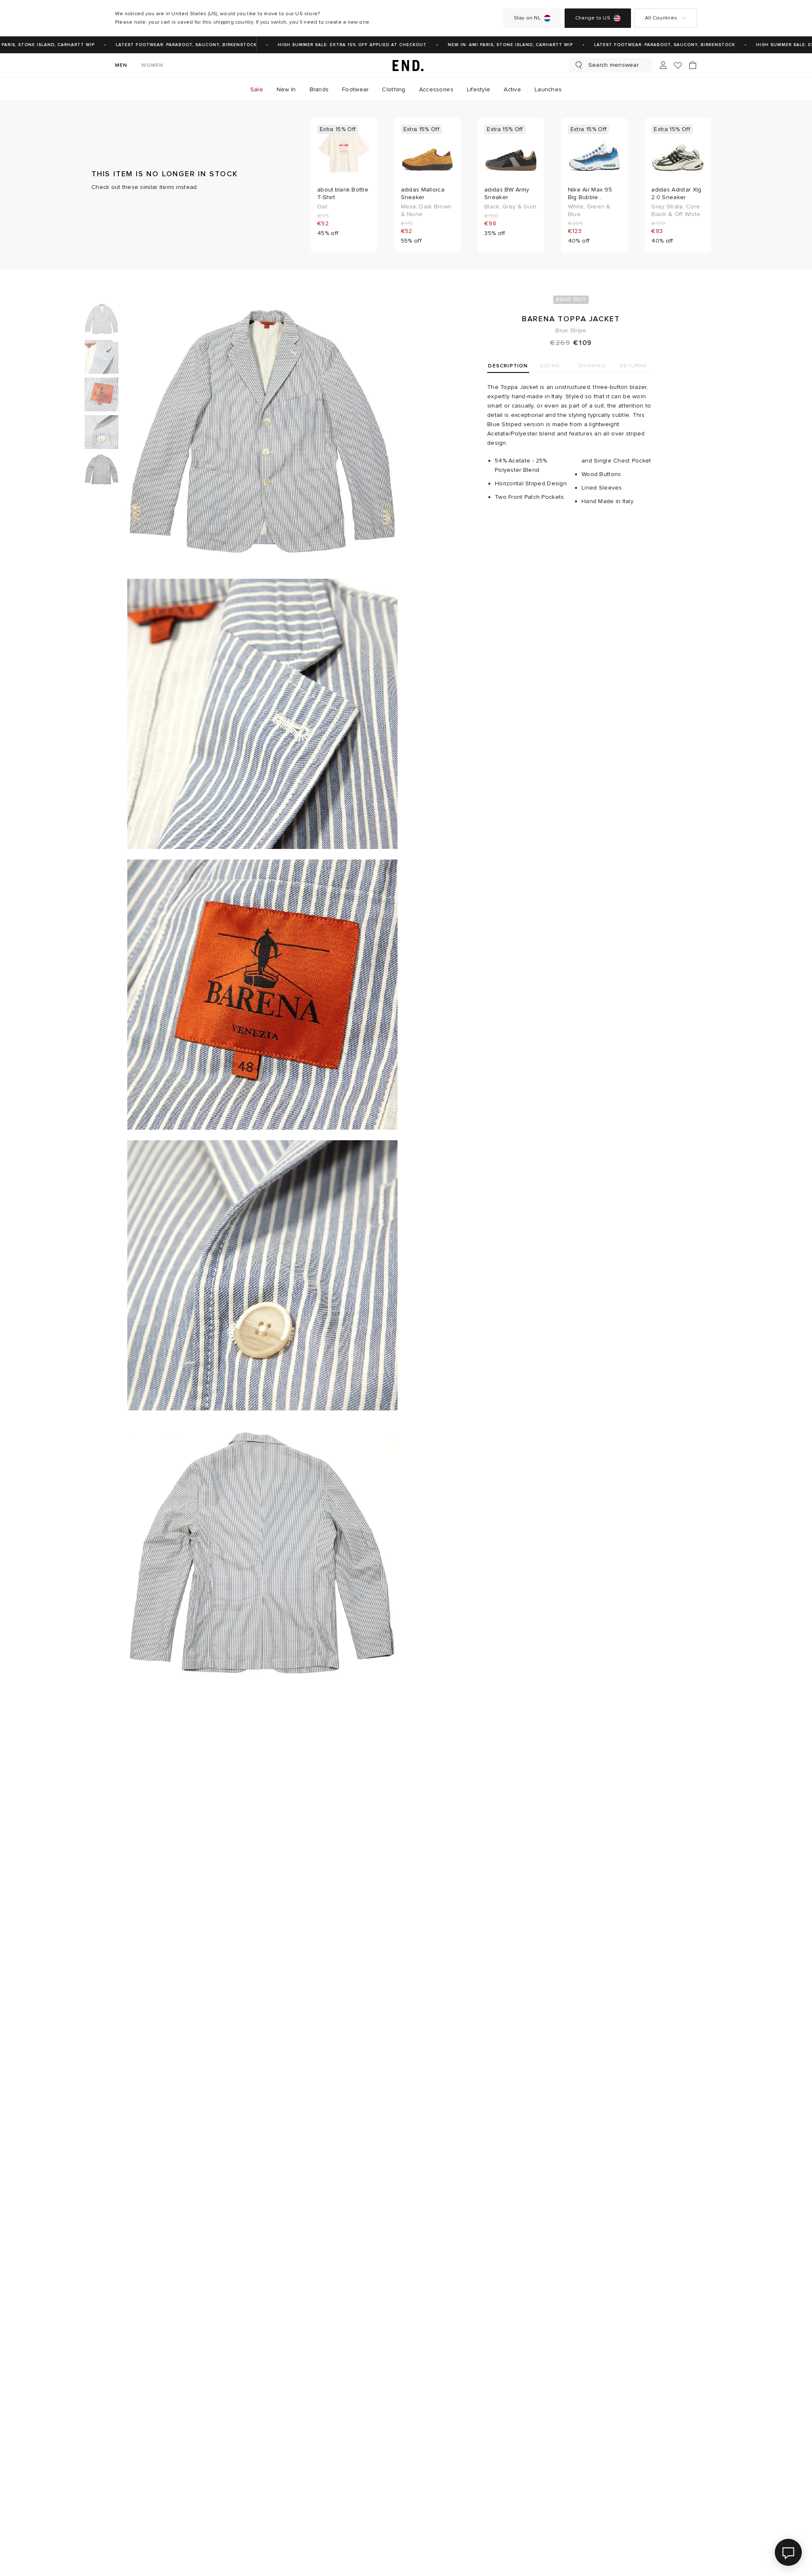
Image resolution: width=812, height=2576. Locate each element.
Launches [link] (548, 89)
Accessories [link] (436, 89)
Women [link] (152, 65)
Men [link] (121, 65)
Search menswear (613, 65)
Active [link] (512, 89)
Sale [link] (257, 89)
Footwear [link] (355, 89)
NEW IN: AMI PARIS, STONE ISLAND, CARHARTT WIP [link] (486, 45)
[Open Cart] (693, 65)
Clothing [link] (394, 89)
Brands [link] (319, 89)
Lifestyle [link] (479, 89)
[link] (406, 65)
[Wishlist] (678, 65)
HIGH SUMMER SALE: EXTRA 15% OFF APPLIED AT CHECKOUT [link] (327, 45)
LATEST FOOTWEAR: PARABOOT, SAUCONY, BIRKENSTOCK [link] (161, 45)
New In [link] (286, 89)
